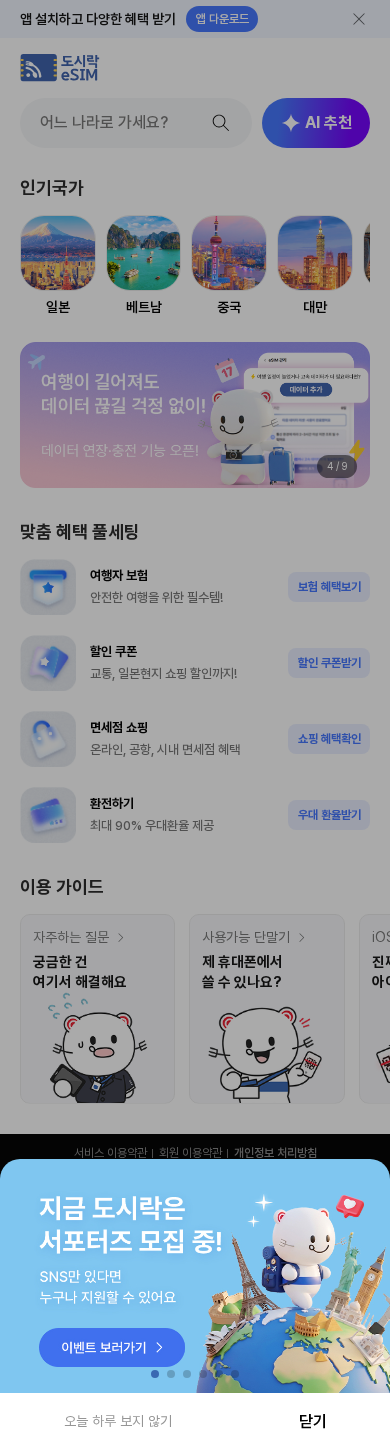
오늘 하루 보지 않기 (118, 1421)
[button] (155, 1374)
